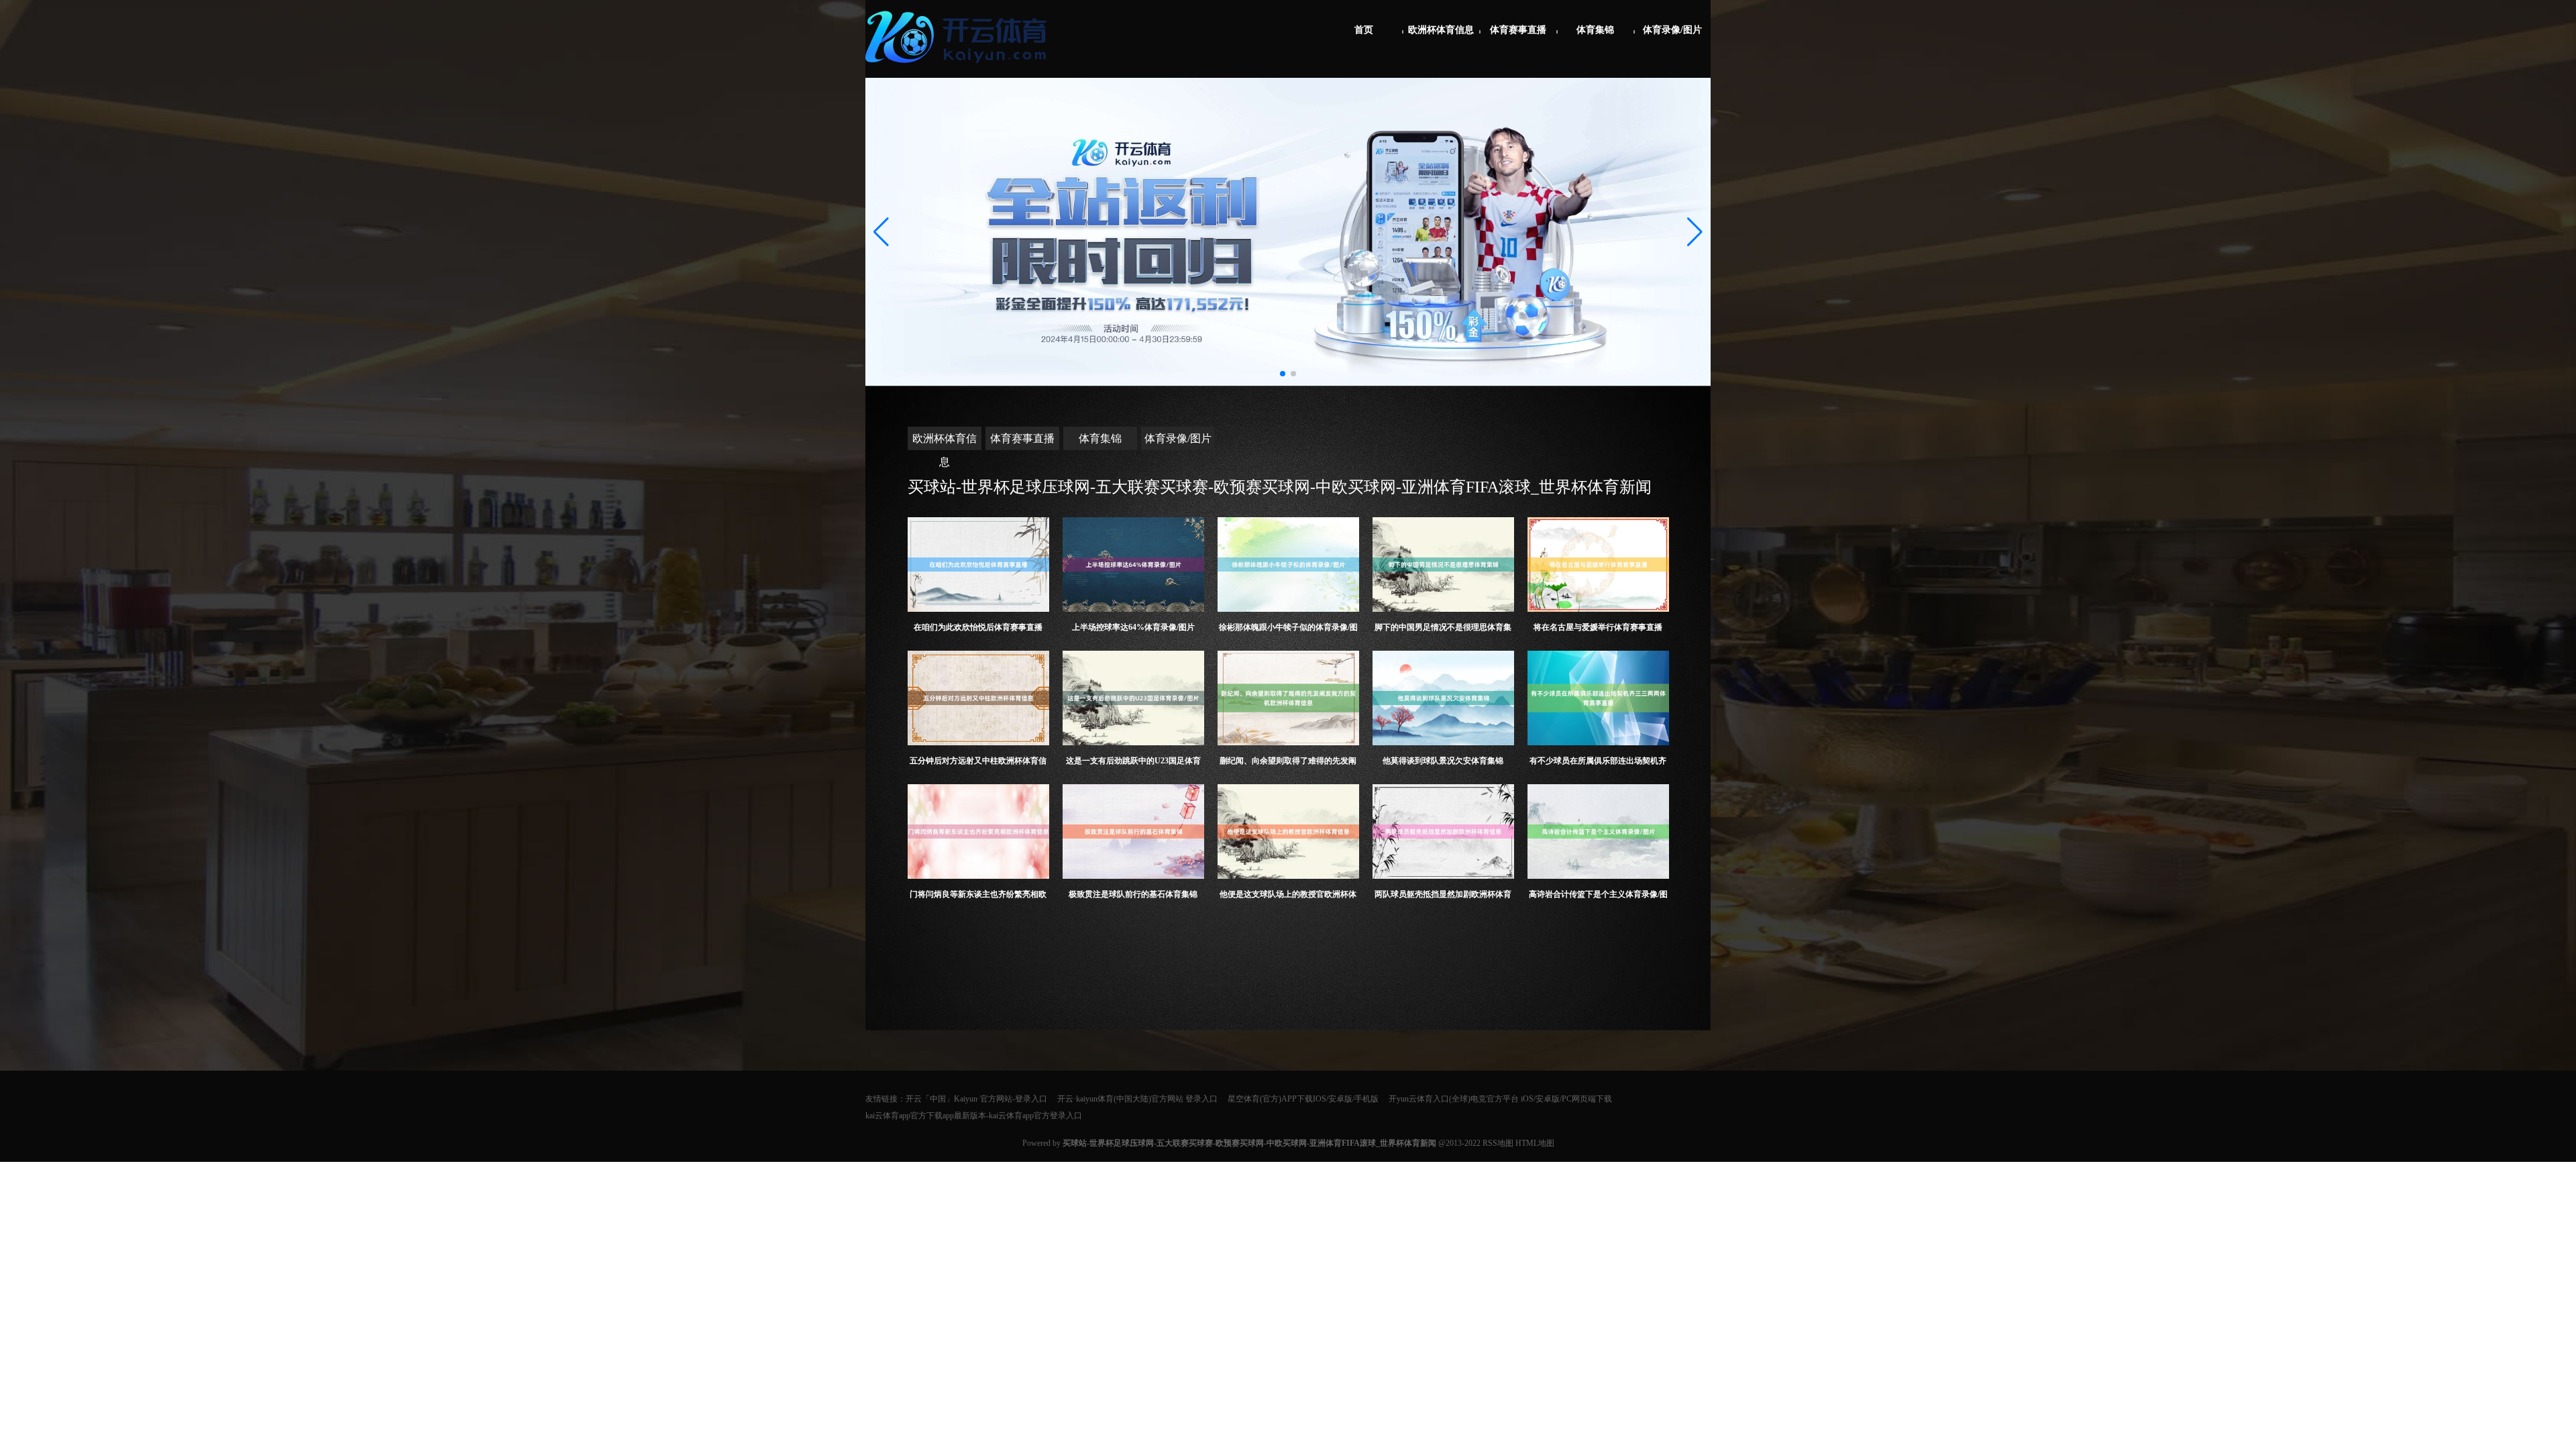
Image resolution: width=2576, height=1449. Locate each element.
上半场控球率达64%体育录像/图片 (1133, 627)
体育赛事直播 (1518, 30)
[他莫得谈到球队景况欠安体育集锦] (1443, 698)
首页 (1364, 30)
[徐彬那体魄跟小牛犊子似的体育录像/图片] (1288, 565)
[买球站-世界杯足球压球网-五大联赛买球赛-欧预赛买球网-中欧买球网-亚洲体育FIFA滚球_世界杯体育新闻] (959, 68)
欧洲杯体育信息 (1441, 30)
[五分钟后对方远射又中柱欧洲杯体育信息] (978, 698)
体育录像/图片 (1672, 30)
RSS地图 (1498, 1143)
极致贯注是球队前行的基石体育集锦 (1133, 894)
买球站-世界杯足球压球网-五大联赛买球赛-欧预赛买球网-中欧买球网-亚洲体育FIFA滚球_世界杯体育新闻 (1280, 487)
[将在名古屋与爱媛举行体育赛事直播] (1598, 565)
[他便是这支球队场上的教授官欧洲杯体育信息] (1288, 831)
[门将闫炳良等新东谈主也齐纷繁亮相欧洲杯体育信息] (978, 831)
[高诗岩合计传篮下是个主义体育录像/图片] (1598, 831)
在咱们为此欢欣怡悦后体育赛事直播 (978, 627)
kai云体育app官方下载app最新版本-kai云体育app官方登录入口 (974, 1116)
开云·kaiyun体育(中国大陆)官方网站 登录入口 (1137, 1099)
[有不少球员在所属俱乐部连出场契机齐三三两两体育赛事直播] (1598, 698)
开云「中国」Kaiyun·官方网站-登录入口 (976, 1099)
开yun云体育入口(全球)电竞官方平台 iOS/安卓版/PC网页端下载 (1500, 1099)
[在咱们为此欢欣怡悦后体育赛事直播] (978, 565)
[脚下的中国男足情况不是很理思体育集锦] (1443, 565)
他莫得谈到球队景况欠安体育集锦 (1443, 761)
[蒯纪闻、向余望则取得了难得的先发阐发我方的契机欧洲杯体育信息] (1288, 698)
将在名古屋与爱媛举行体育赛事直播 (1598, 627)
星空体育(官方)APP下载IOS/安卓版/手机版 (1303, 1099)
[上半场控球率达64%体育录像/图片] (1133, 565)
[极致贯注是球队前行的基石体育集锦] (1133, 831)
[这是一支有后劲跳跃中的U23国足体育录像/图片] (1133, 698)
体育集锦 (1595, 30)
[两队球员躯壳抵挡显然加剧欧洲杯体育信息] (1443, 831)
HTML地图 (1535, 1143)
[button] (1695, 232)
